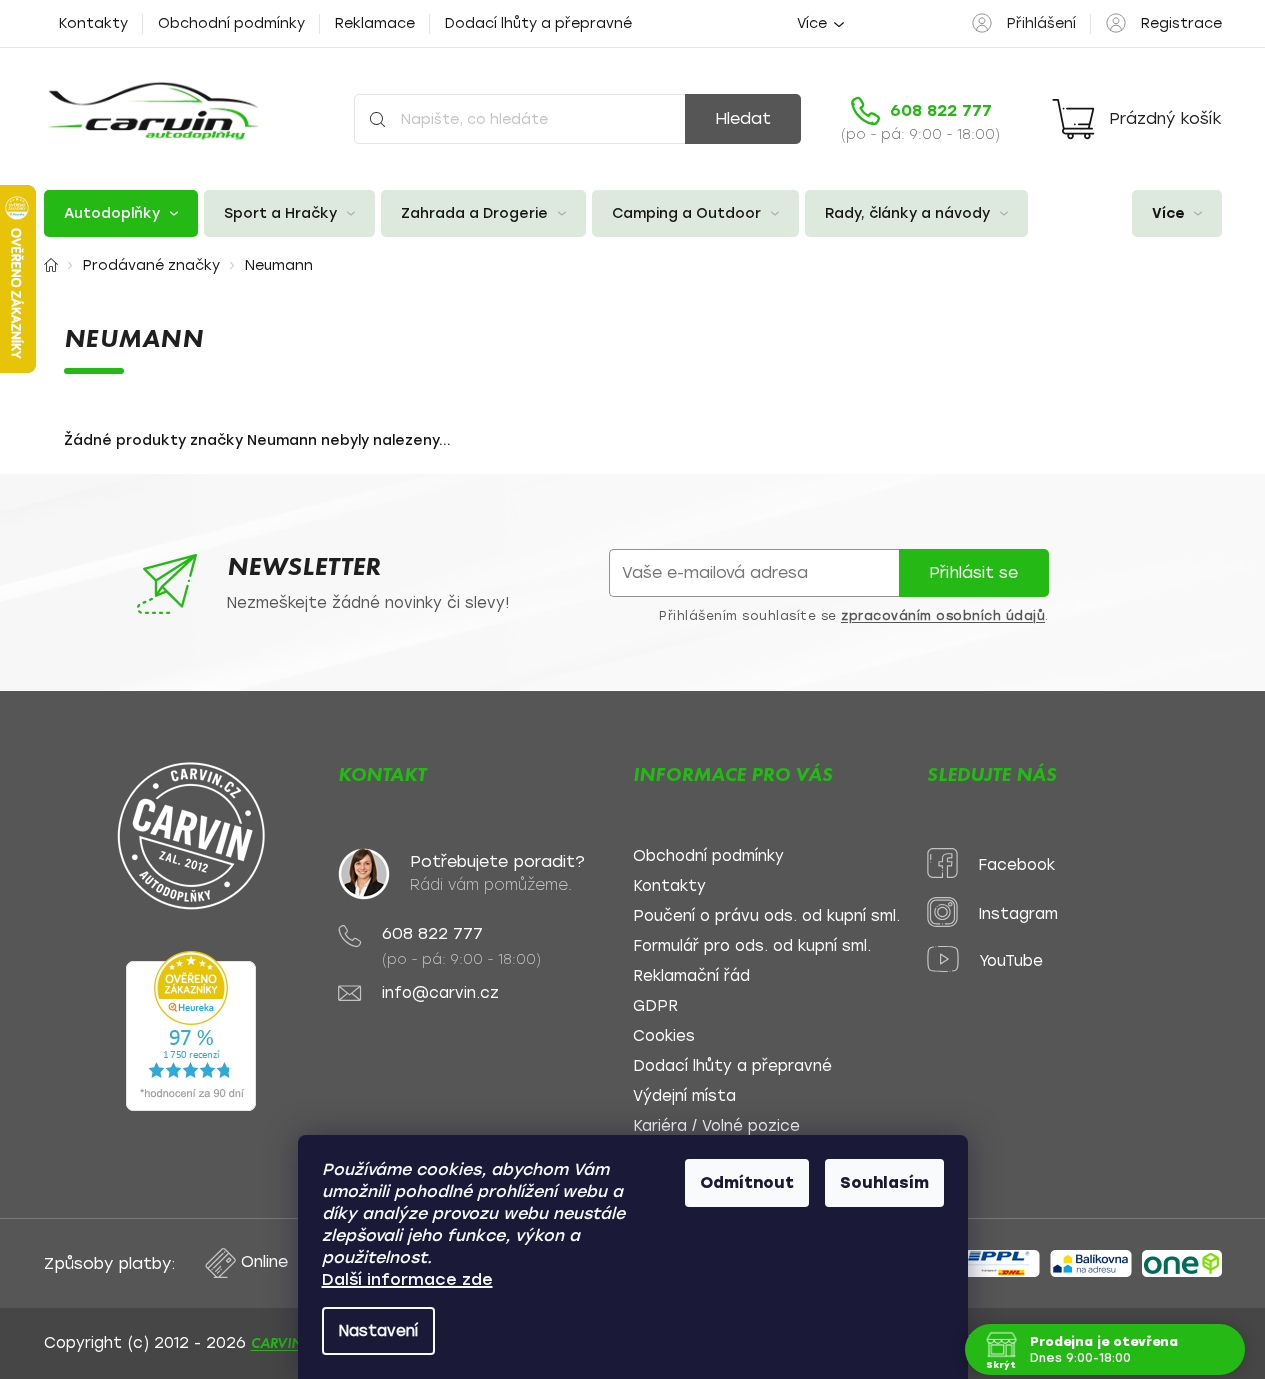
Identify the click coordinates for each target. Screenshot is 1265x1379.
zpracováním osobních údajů (943, 616)
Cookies (664, 1036)
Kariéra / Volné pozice (716, 1126)
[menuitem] (121, 213)
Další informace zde (407, 1279)
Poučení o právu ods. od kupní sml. (766, 916)
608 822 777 (432, 933)
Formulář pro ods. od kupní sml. (752, 946)
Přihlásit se (973, 572)
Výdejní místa (684, 1096)
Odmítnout (747, 1182)
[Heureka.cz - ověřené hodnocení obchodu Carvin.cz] (191, 1031)
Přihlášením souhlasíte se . (854, 616)
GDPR (655, 1006)
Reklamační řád (691, 976)
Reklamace (375, 23)
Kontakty (93, 23)
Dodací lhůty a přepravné (538, 23)
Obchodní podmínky (231, 23)
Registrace (1181, 23)
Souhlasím (884, 1182)
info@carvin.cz (440, 993)
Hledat (743, 118)
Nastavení (378, 1331)
